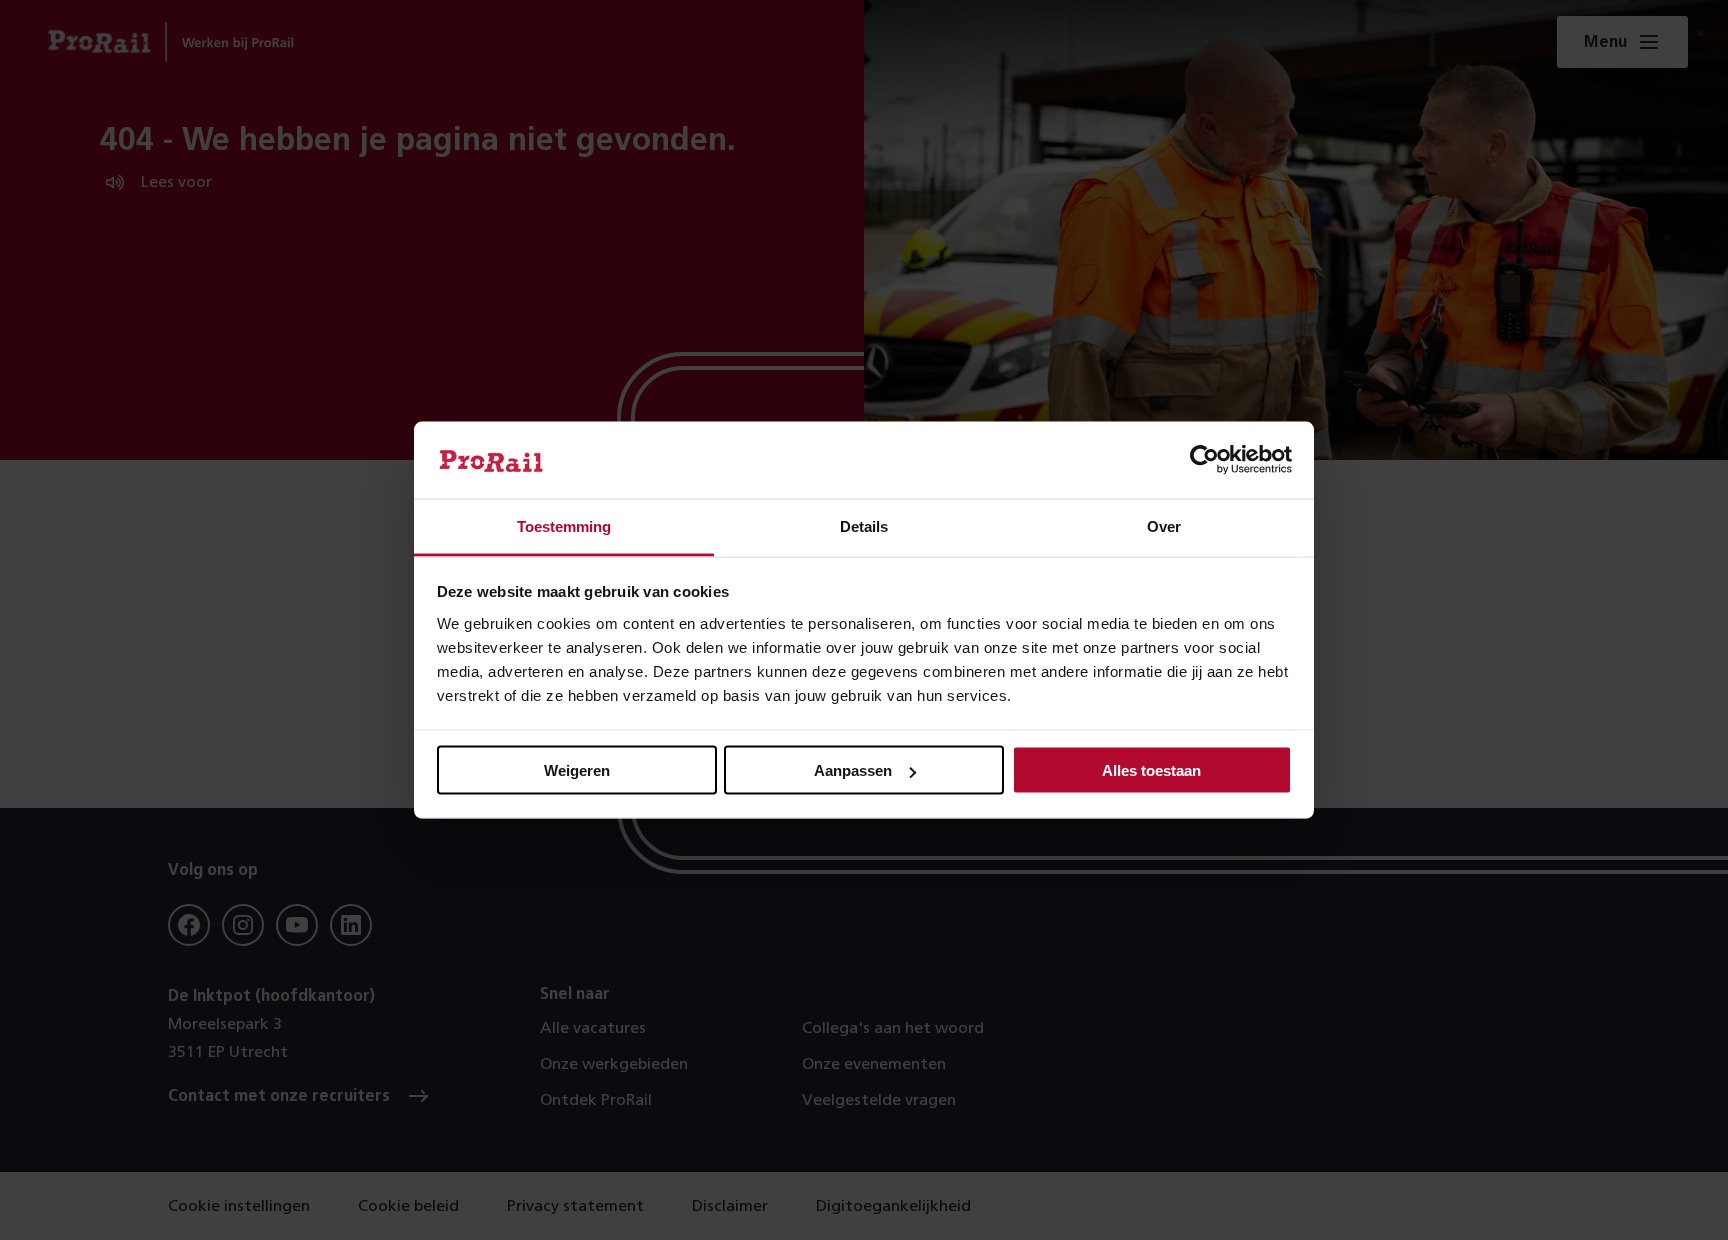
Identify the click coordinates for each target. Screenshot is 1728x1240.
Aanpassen (853, 770)
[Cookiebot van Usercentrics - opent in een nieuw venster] (1204, 460)
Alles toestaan (1151, 770)
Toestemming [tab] (564, 525)
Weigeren (577, 770)
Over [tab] (1164, 525)
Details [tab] (864, 525)
